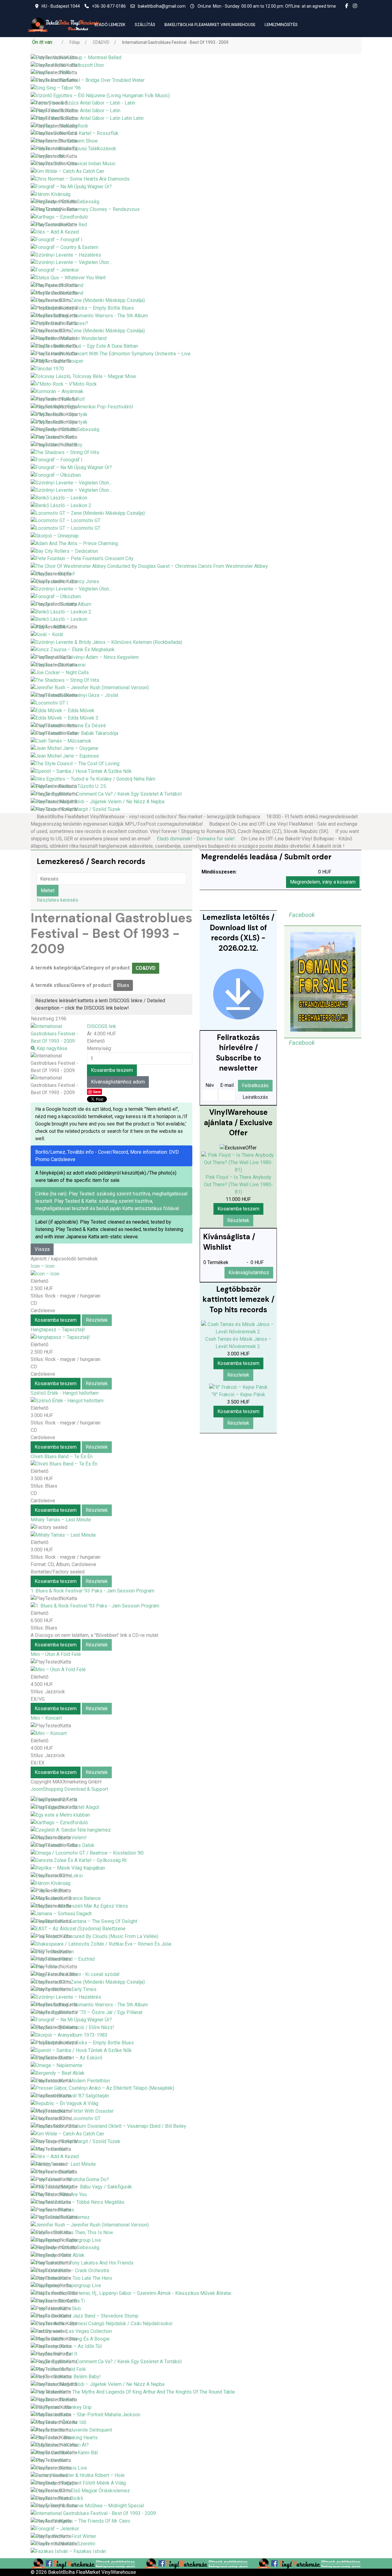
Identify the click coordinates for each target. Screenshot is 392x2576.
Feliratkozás (255, 1085)
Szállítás (145, 25)
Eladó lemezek (110, 25)
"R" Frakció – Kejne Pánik (238, 1395)
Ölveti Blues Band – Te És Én (62, 1456)
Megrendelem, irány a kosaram (323, 882)
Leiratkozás (255, 1097)
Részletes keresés (57, 900)
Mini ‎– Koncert (46, 1718)
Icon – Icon (43, 1266)
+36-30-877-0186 (109, 6)
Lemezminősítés (281, 25)
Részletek (97, 1320)
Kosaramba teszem (56, 1320)
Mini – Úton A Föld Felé (56, 1654)
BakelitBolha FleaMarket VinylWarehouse (210, 25)
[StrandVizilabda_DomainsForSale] (323, 982)
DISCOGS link (102, 1026)
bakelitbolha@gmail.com (162, 6)
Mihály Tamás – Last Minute (61, 1520)
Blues (123, 985)
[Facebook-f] (347, 6)
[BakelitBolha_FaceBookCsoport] (83, 2563)
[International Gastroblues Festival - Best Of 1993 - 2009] (55, 1063)
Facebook (302, 915)
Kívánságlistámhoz (249, 1273)
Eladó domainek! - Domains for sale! (196, 839)
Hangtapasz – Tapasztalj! (58, 1330)
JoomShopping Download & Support (69, 1789)
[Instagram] (355, 6)
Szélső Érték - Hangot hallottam (65, 1393)
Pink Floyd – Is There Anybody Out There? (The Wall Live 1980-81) (238, 1185)
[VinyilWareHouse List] (238, 994)
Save (97, 1092)
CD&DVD (146, 968)
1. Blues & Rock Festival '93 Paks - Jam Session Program (92, 1591)
